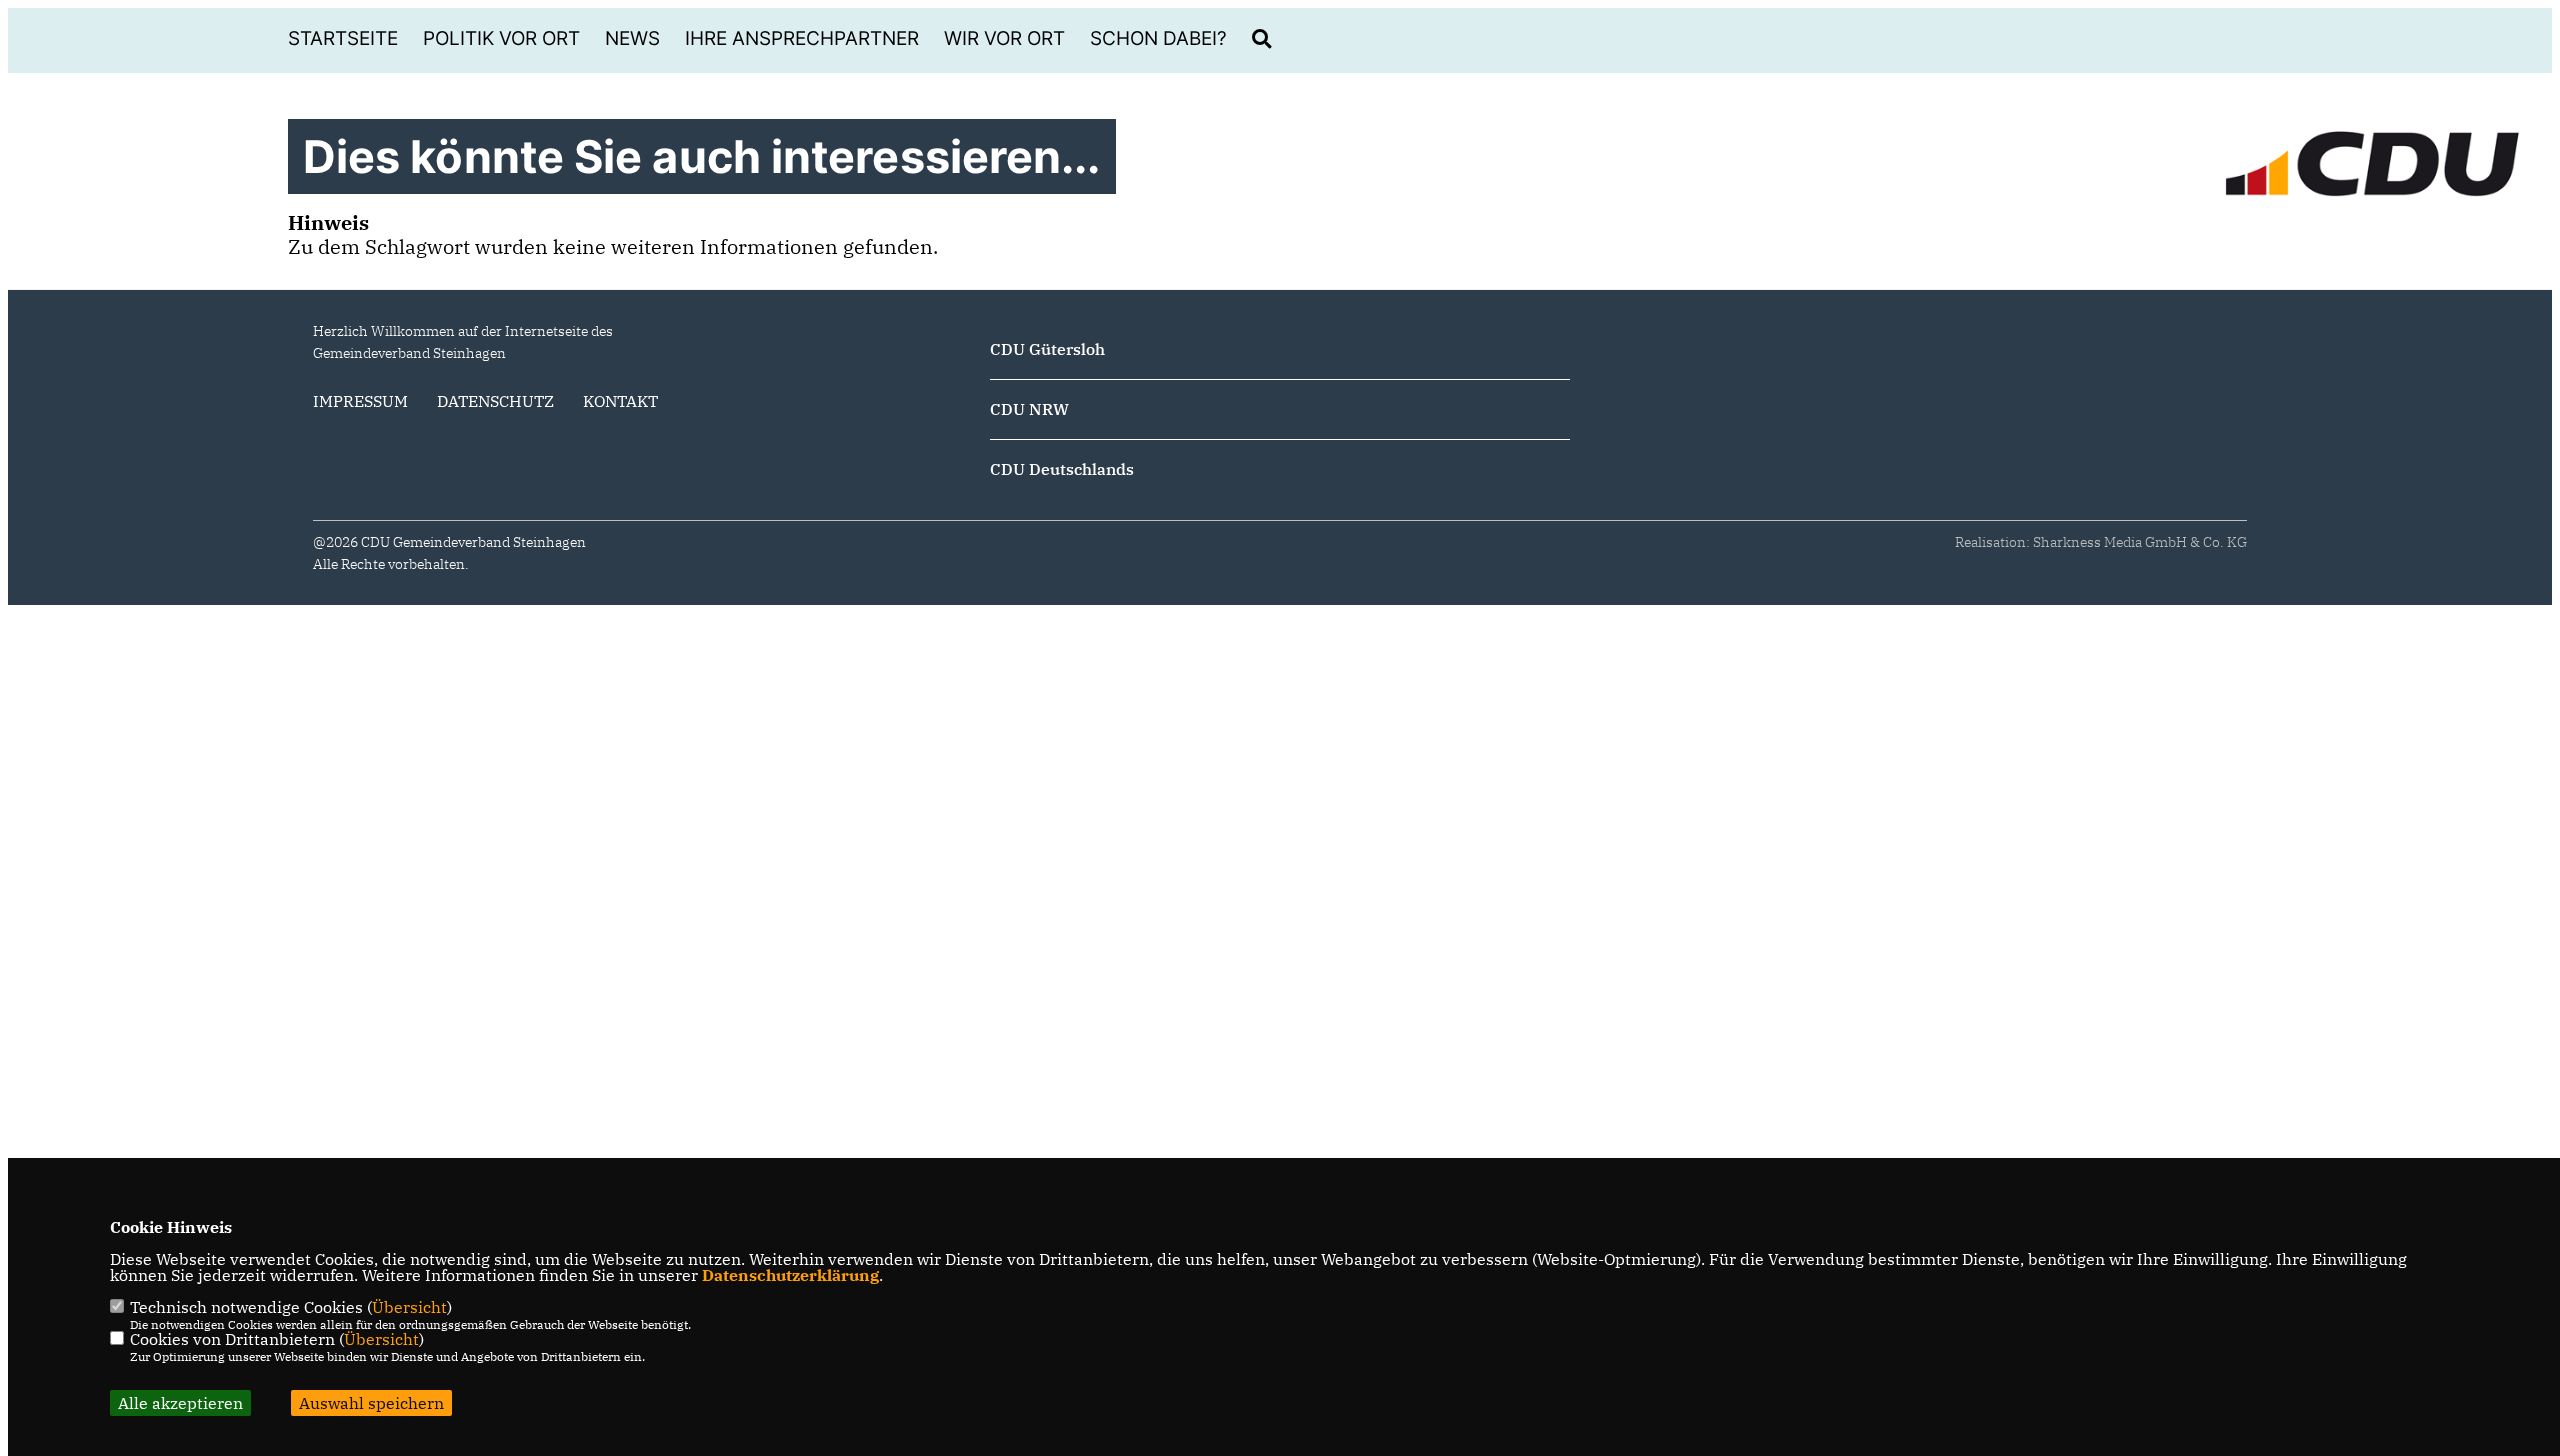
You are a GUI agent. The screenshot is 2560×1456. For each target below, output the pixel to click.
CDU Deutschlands (1062, 469)
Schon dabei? (1158, 38)
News (632, 38)
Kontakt (620, 401)
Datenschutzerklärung (790, 1275)
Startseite (343, 38)
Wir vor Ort (1004, 38)
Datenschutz (495, 401)
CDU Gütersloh (1047, 349)
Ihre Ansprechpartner (802, 38)
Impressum (360, 401)
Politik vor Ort (501, 38)
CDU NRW (1029, 409)
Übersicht (409, 1307)
